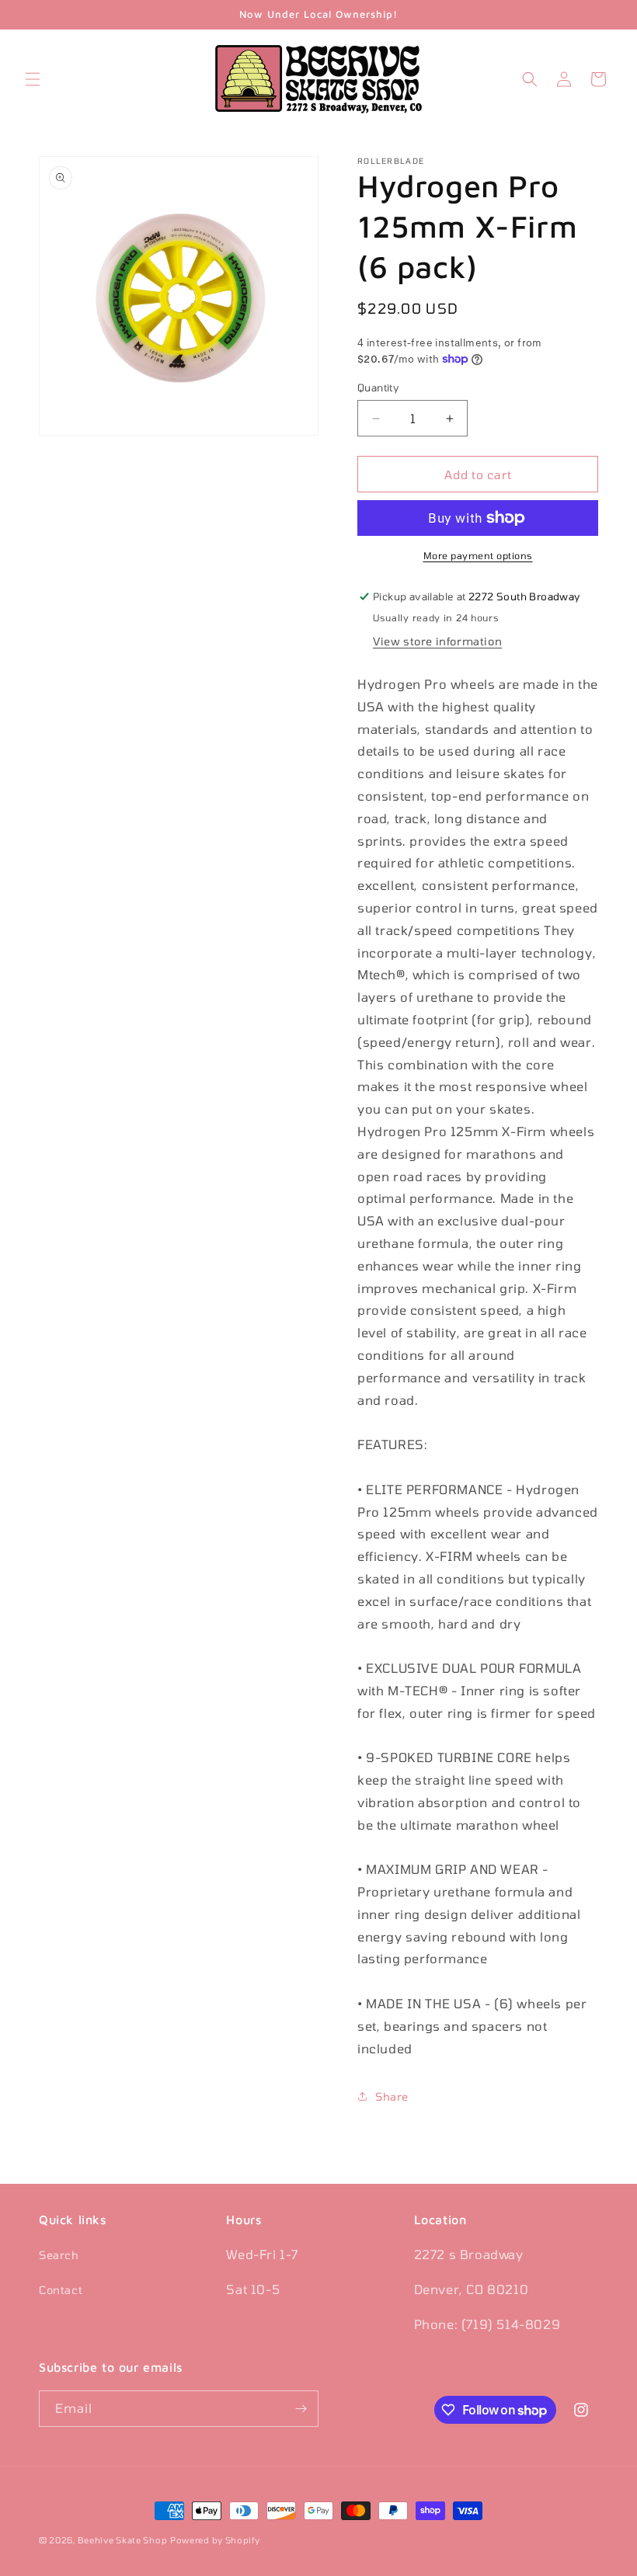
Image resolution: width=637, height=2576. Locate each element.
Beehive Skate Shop (123, 2540)
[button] (33, 79)
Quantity (378, 388)
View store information (437, 641)
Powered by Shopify (215, 2540)
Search (59, 2255)
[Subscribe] (301, 2409)
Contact (61, 2290)
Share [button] (392, 2096)
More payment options (478, 555)
